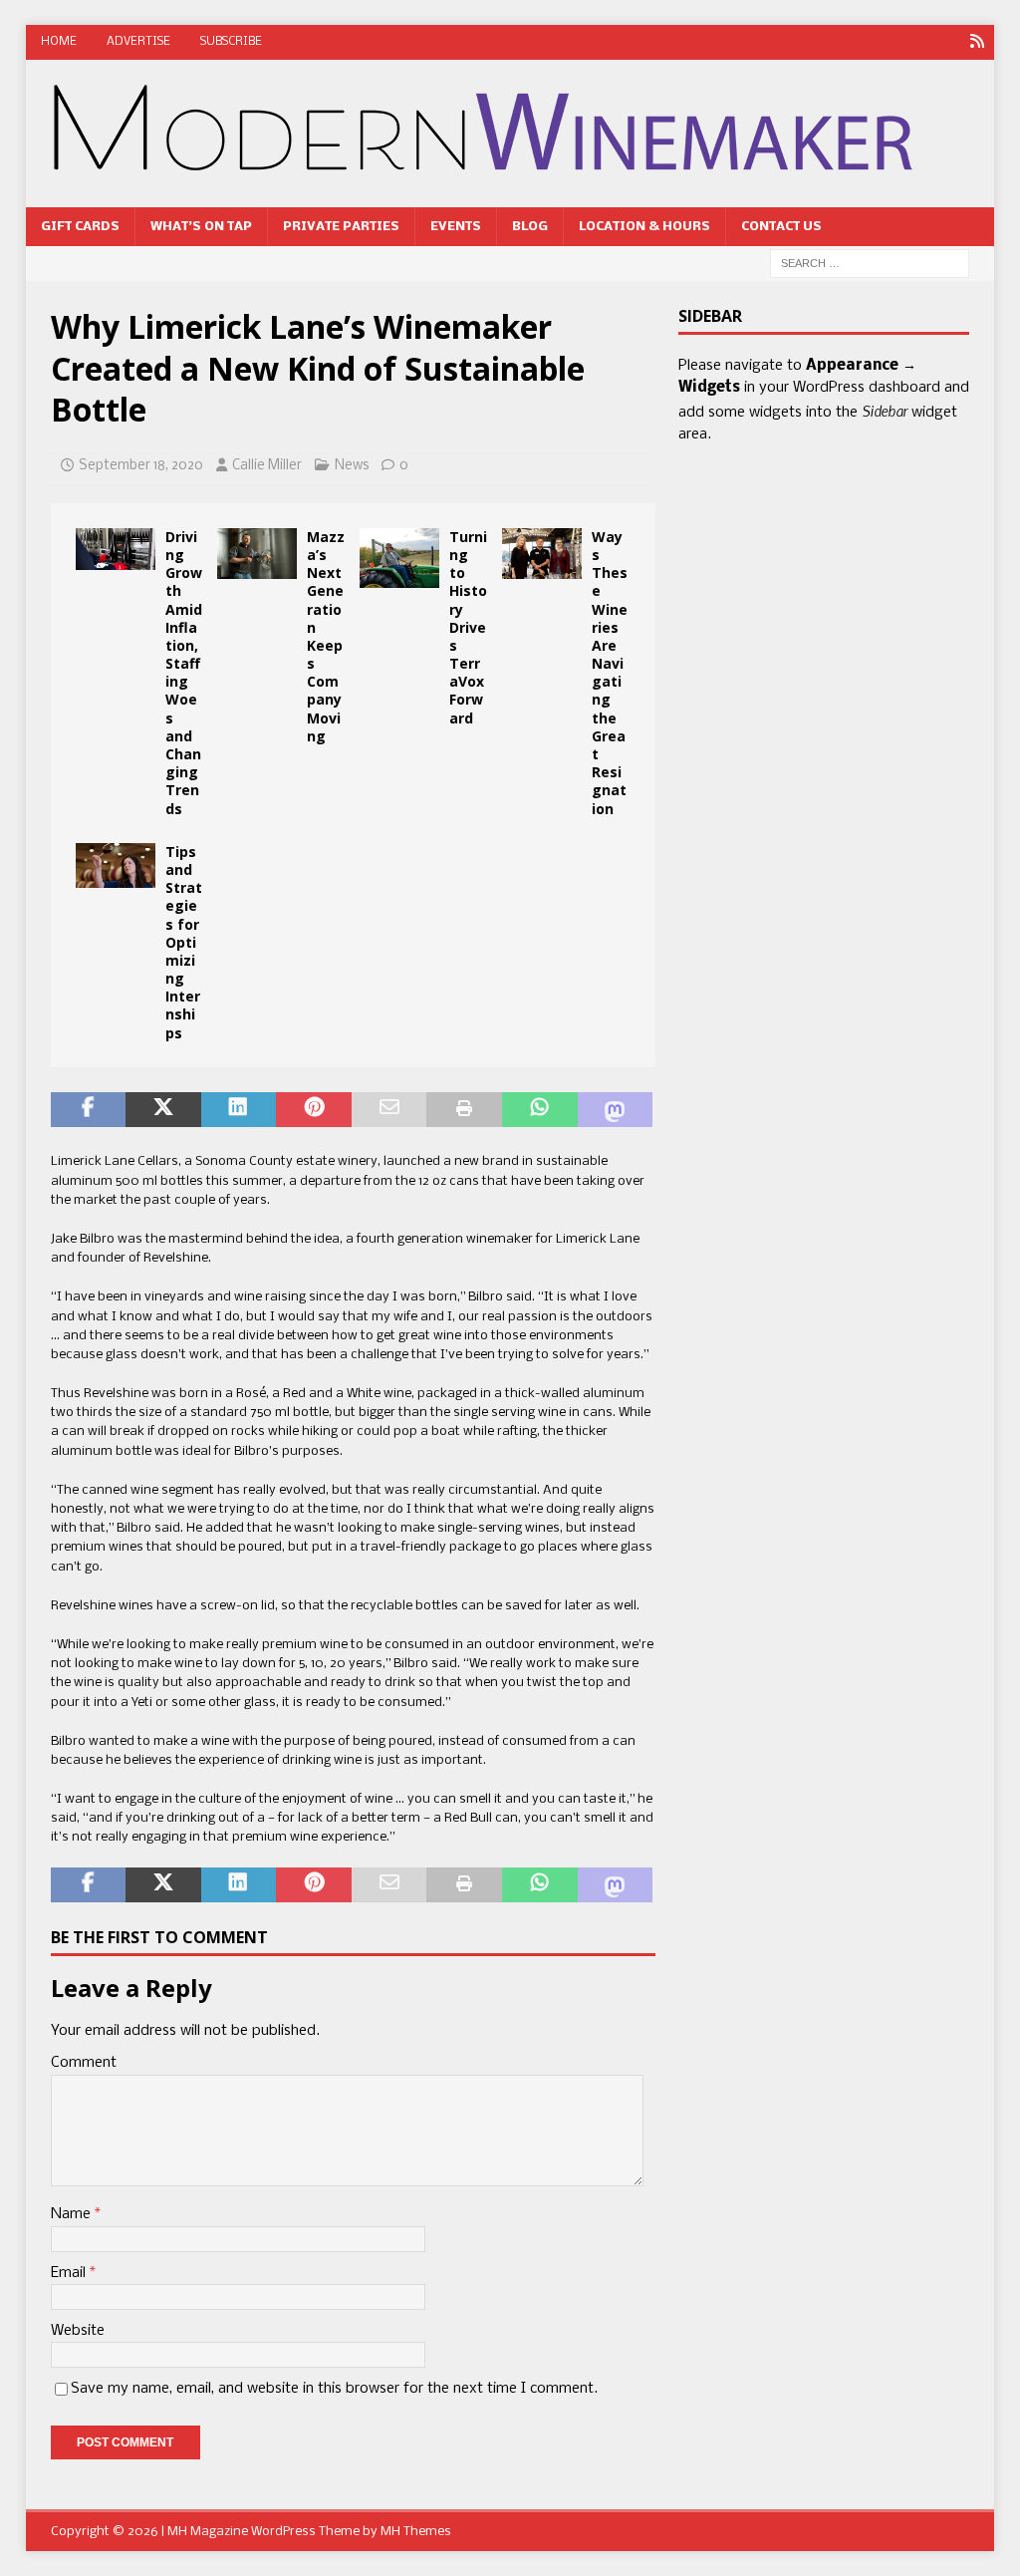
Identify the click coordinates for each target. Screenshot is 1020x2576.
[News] (977, 42)
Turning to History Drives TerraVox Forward (468, 627)
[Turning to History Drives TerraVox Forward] (399, 558)
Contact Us (781, 227)
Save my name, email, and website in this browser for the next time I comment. (334, 2389)
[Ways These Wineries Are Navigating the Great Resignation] (542, 554)
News (352, 466)
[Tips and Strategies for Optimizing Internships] (116, 865)
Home (59, 42)
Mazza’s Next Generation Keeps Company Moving (326, 636)
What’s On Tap (201, 227)
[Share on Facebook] (89, 1110)
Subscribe (231, 42)
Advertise (138, 42)
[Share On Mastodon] (616, 1110)
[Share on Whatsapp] (540, 1110)
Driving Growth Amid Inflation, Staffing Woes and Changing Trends (184, 673)
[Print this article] (464, 1110)
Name (73, 2214)
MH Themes (416, 2532)
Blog (530, 227)
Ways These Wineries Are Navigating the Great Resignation (610, 673)
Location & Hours (644, 227)
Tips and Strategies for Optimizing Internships (184, 942)
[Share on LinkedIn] (239, 1110)
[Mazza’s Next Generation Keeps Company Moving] (257, 554)
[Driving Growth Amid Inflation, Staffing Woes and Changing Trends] (116, 549)
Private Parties (341, 227)
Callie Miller (267, 466)
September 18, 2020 (141, 466)
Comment (84, 2063)
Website (78, 2331)
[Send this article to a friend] (389, 1110)
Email (70, 2273)
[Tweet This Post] (163, 1110)
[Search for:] (870, 264)
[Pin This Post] (314, 1110)
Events (456, 227)
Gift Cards (80, 227)
